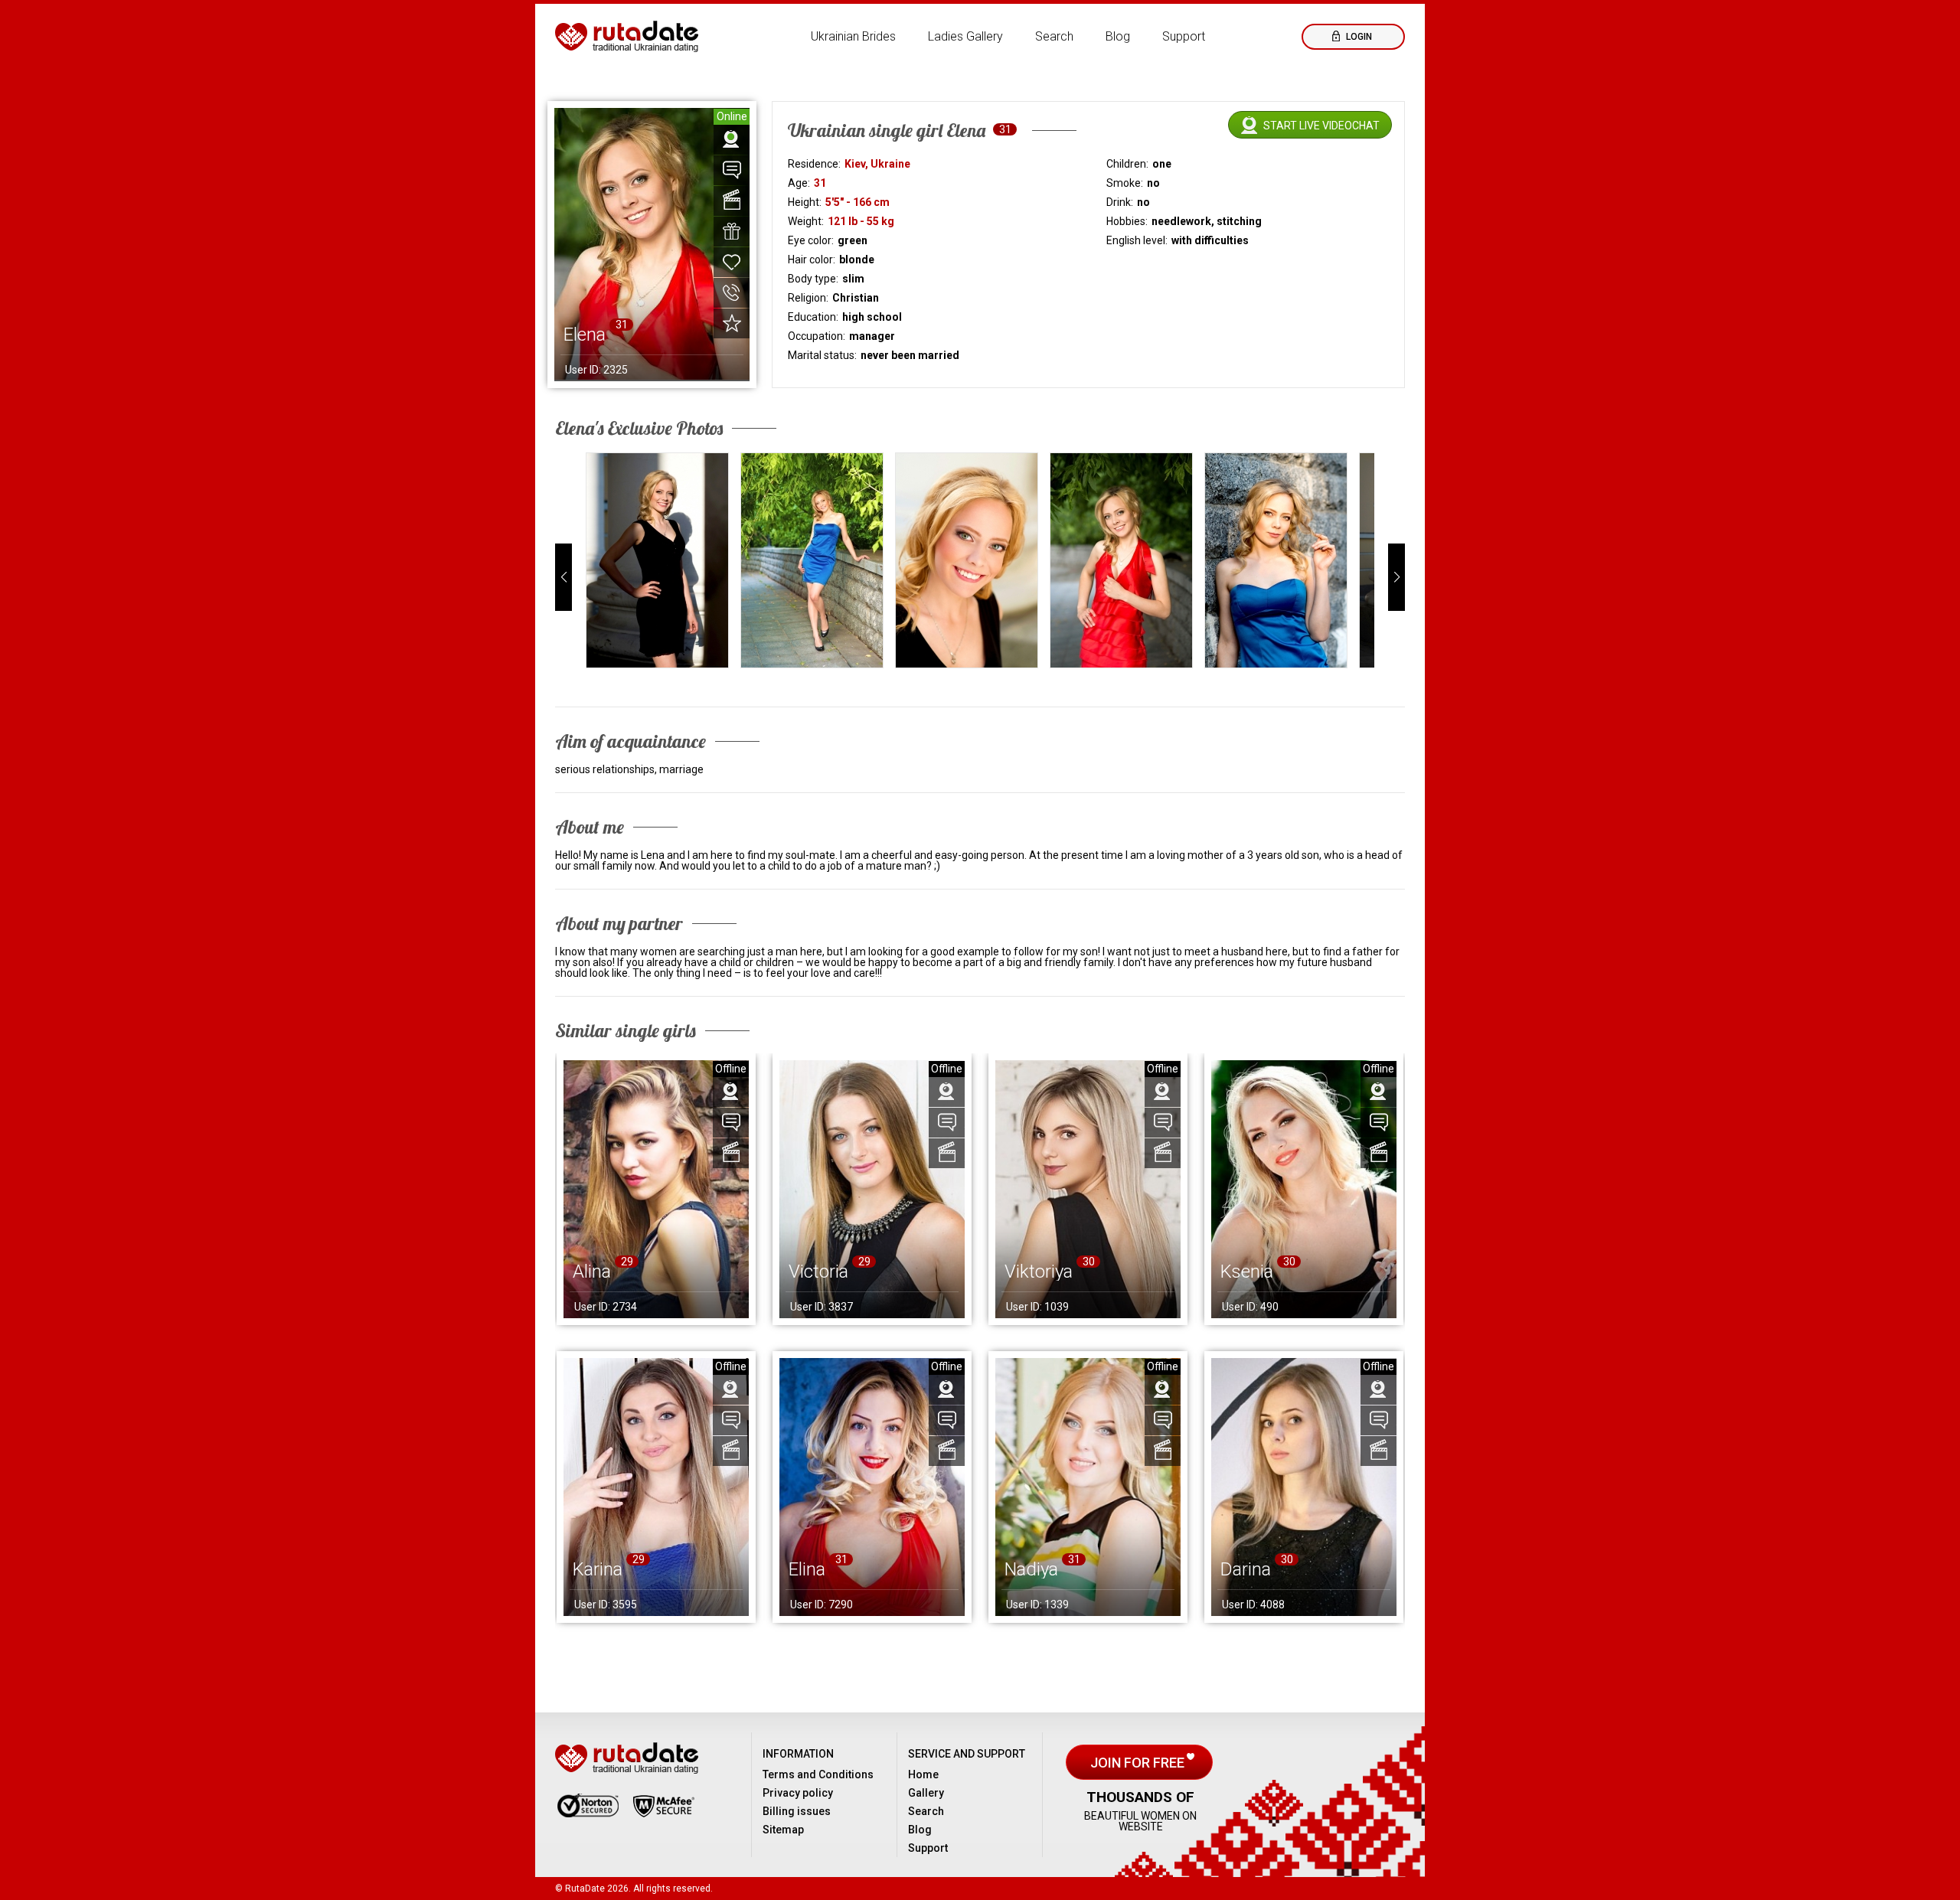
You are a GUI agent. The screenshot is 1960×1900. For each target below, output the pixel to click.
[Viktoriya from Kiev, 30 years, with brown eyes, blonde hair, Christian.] (1088, 1189)
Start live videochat (1321, 126)
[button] (563, 577)
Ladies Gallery (965, 36)
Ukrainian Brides (853, 36)
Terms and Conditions (818, 1774)
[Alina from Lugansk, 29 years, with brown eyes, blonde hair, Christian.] (656, 1189)
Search (1054, 36)
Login (1358, 37)
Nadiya (1031, 1569)
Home (923, 1774)
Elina (807, 1569)
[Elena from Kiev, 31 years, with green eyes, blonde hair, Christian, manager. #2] (812, 560)
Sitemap (783, 1830)
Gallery (926, 1793)
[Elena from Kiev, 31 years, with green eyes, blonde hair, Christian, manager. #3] (967, 560)
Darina (1246, 1569)
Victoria (818, 1272)
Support (1184, 36)
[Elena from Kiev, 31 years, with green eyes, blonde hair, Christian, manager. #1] (657, 560)
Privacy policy (798, 1793)
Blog (1118, 36)
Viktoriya (1039, 1272)
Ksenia (1247, 1272)
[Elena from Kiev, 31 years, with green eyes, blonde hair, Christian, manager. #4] (1121, 560)
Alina (592, 1272)
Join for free (1139, 1763)
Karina (598, 1569)
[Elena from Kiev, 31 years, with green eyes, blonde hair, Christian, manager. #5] (1276, 560)
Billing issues (797, 1811)
